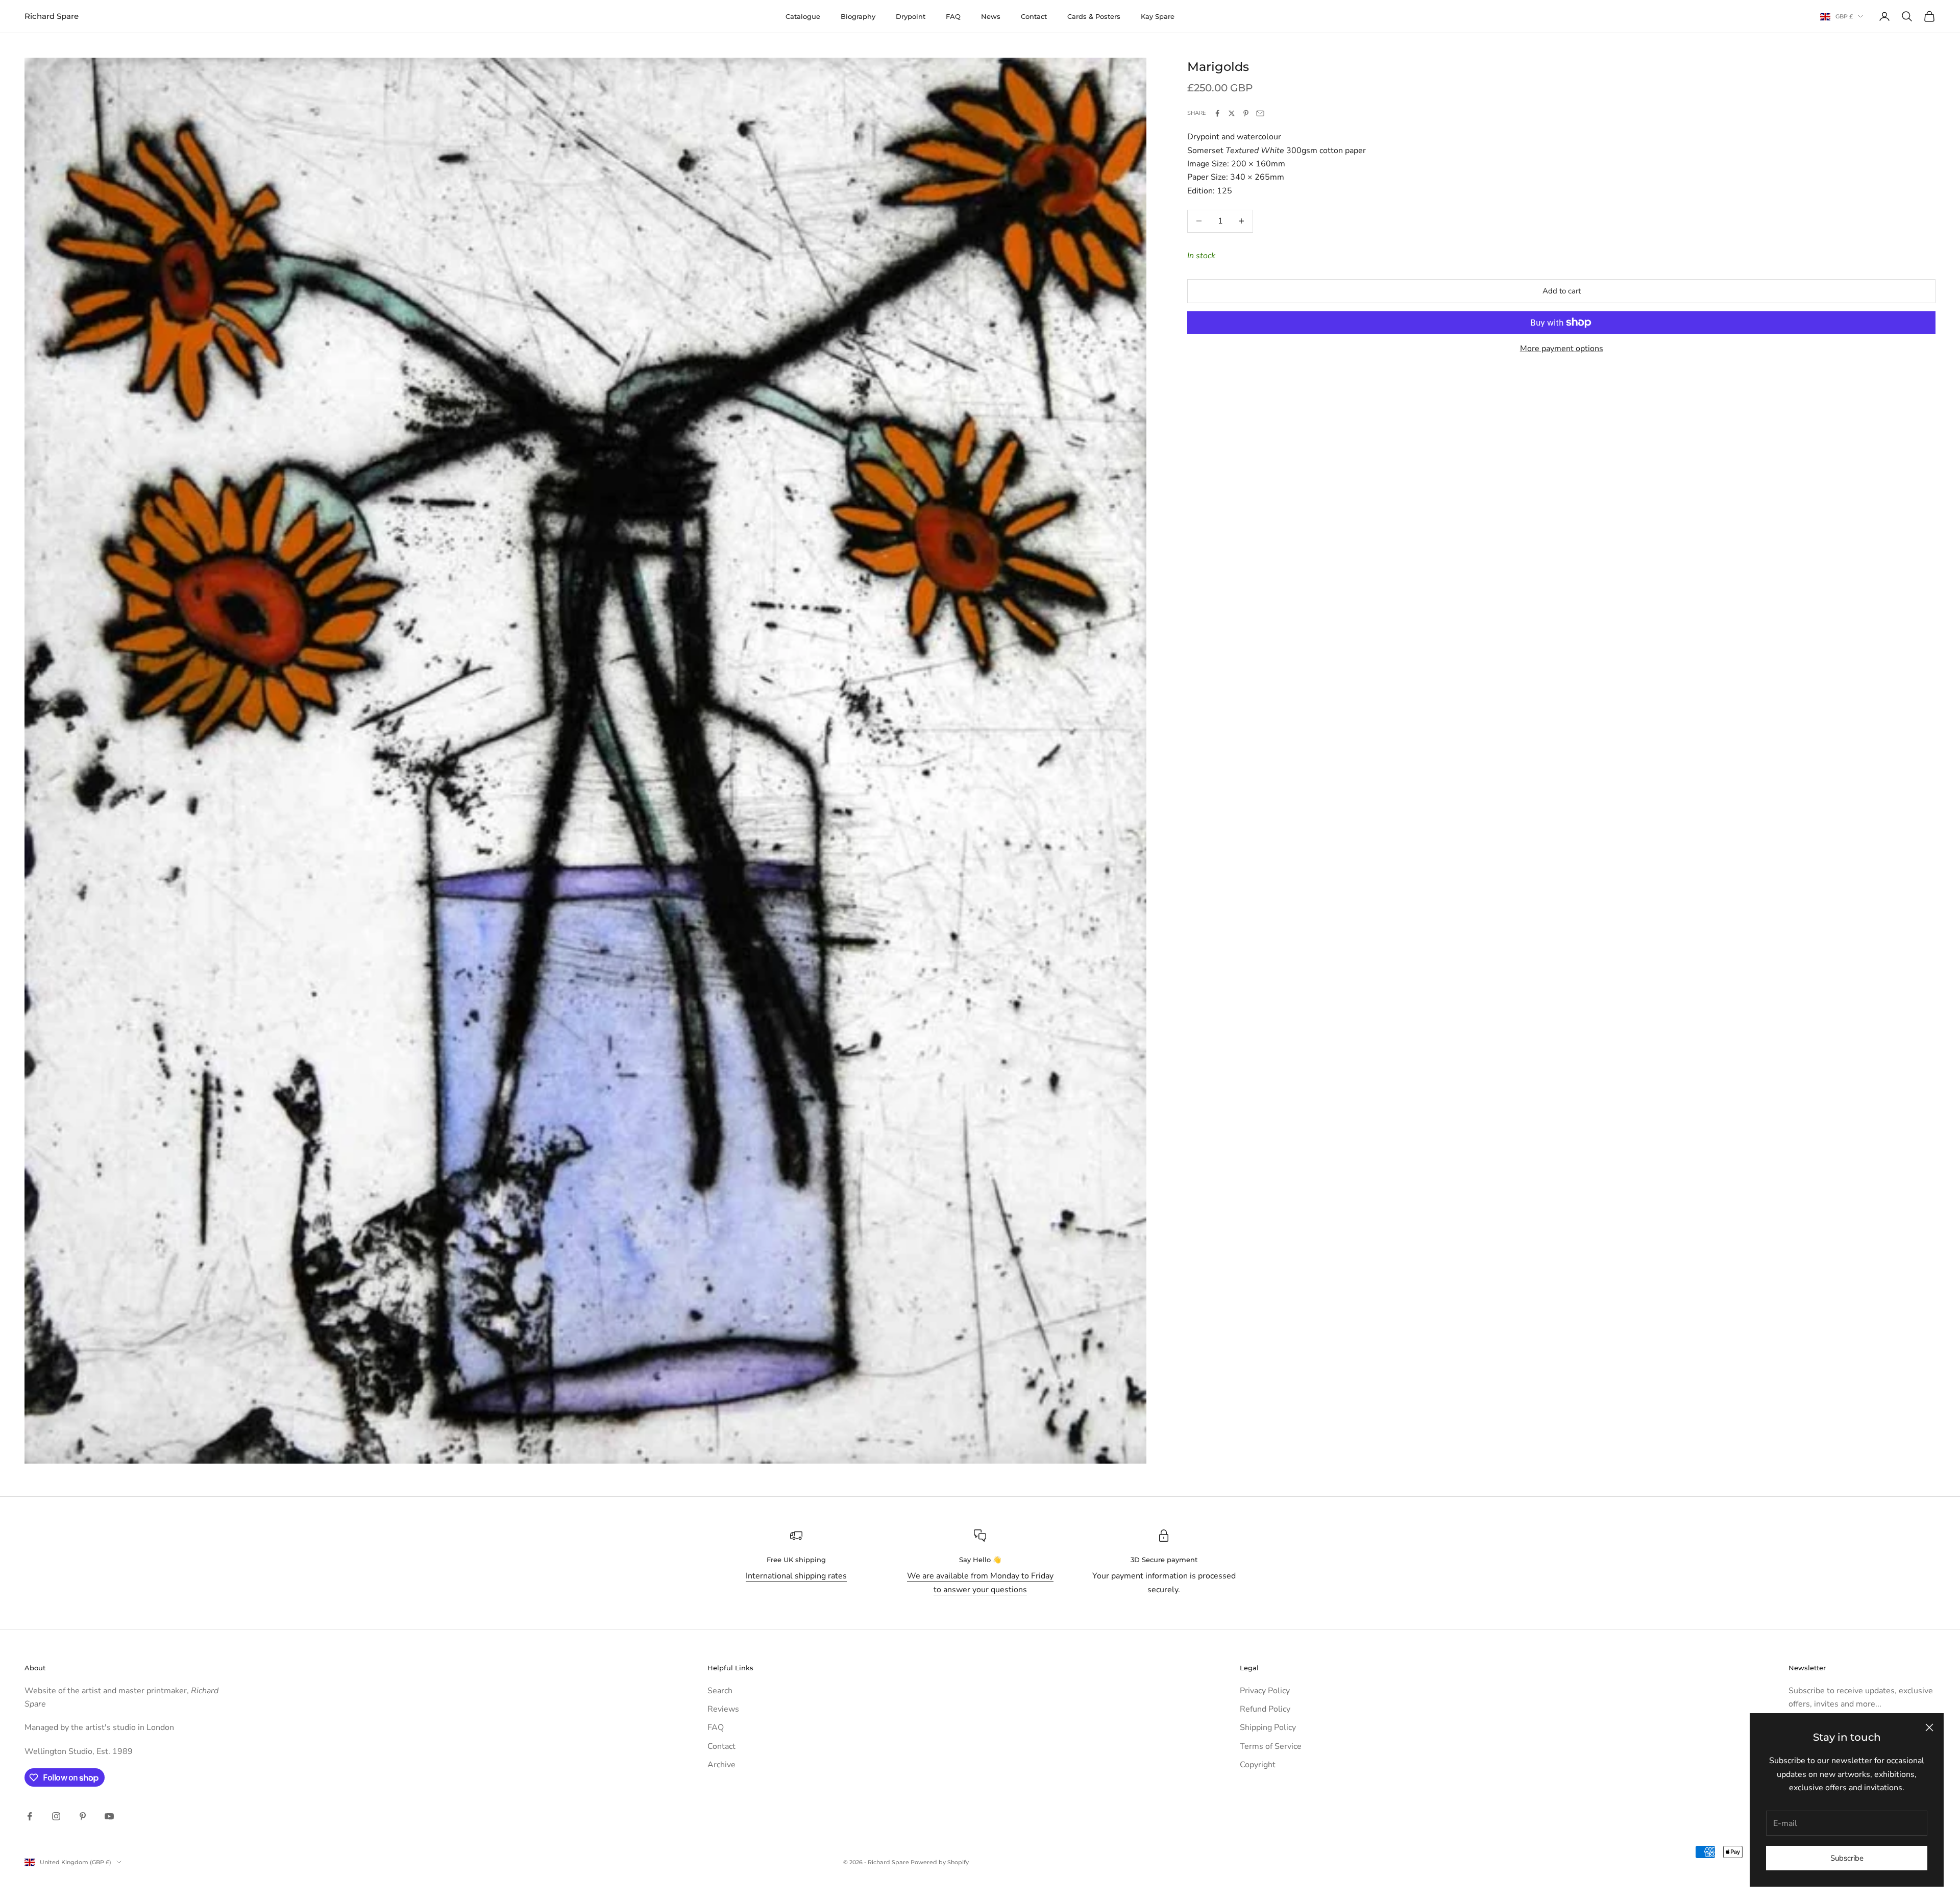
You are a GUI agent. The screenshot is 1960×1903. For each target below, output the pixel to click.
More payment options (1562, 349)
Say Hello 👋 (980, 1560)
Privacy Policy (1265, 1691)
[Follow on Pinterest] (83, 1816)
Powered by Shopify (940, 1862)
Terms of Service (1271, 1746)
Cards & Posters (1094, 16)
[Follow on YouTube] (109, 1816)
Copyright (1258, 1765)
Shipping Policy (1268, 1727)
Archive (721, 1765)
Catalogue (803, 16)
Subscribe (1847, 1858)
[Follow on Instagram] (56, 1816)
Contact (1034, 16)
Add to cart (1562, 291)
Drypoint (911, 16)
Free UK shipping (796, 1560)
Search (720, 1691)
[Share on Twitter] (1232, 113)
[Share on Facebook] (1217, 113)
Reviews (723, 1709)
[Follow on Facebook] (30, 1816)
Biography (858, 16)
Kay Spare (1158, 16)
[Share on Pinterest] (1246, 113)
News (991, 16)
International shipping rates (796, 1576)
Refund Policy (1265, 1709)
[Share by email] (1260, 113)
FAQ (953, 16)
